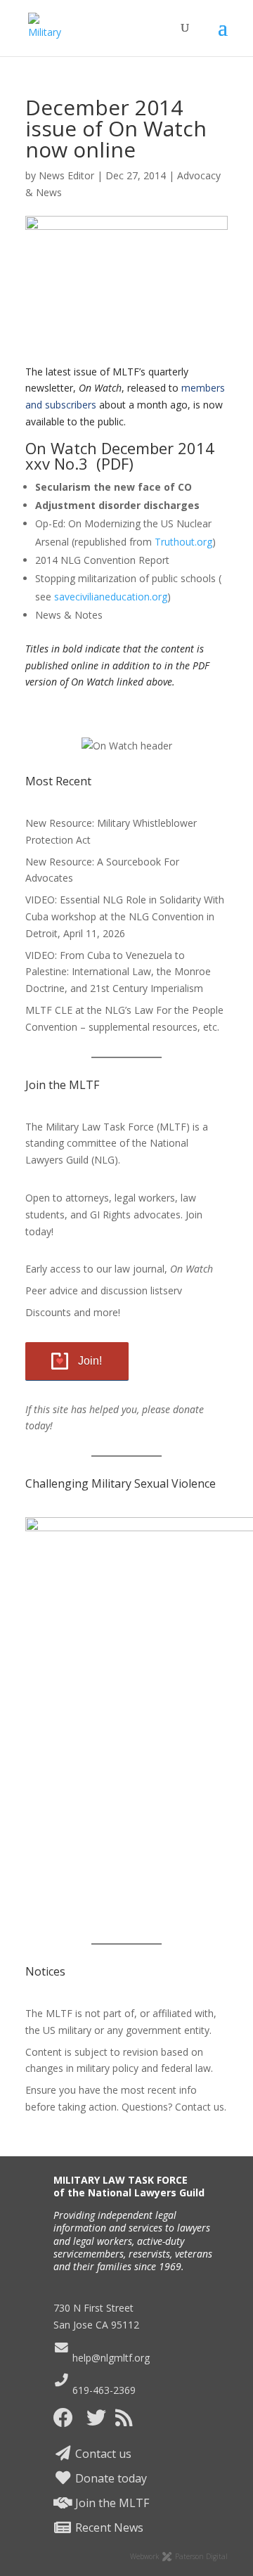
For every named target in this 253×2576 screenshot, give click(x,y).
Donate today (110, 2478)
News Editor (66, 175)
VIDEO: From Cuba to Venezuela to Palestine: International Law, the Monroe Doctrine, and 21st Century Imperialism (118, 972)
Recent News (108, 2527)
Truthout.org (183, 542)
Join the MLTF (111, 2503)
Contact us (102, 2454)
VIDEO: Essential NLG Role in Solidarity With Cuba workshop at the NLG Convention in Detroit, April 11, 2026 (125, 916)
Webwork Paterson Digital (179, 2556)
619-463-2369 (103, 2390)
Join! (90, 1361)
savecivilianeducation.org (111, 597)
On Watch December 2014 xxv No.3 (120, 456)
